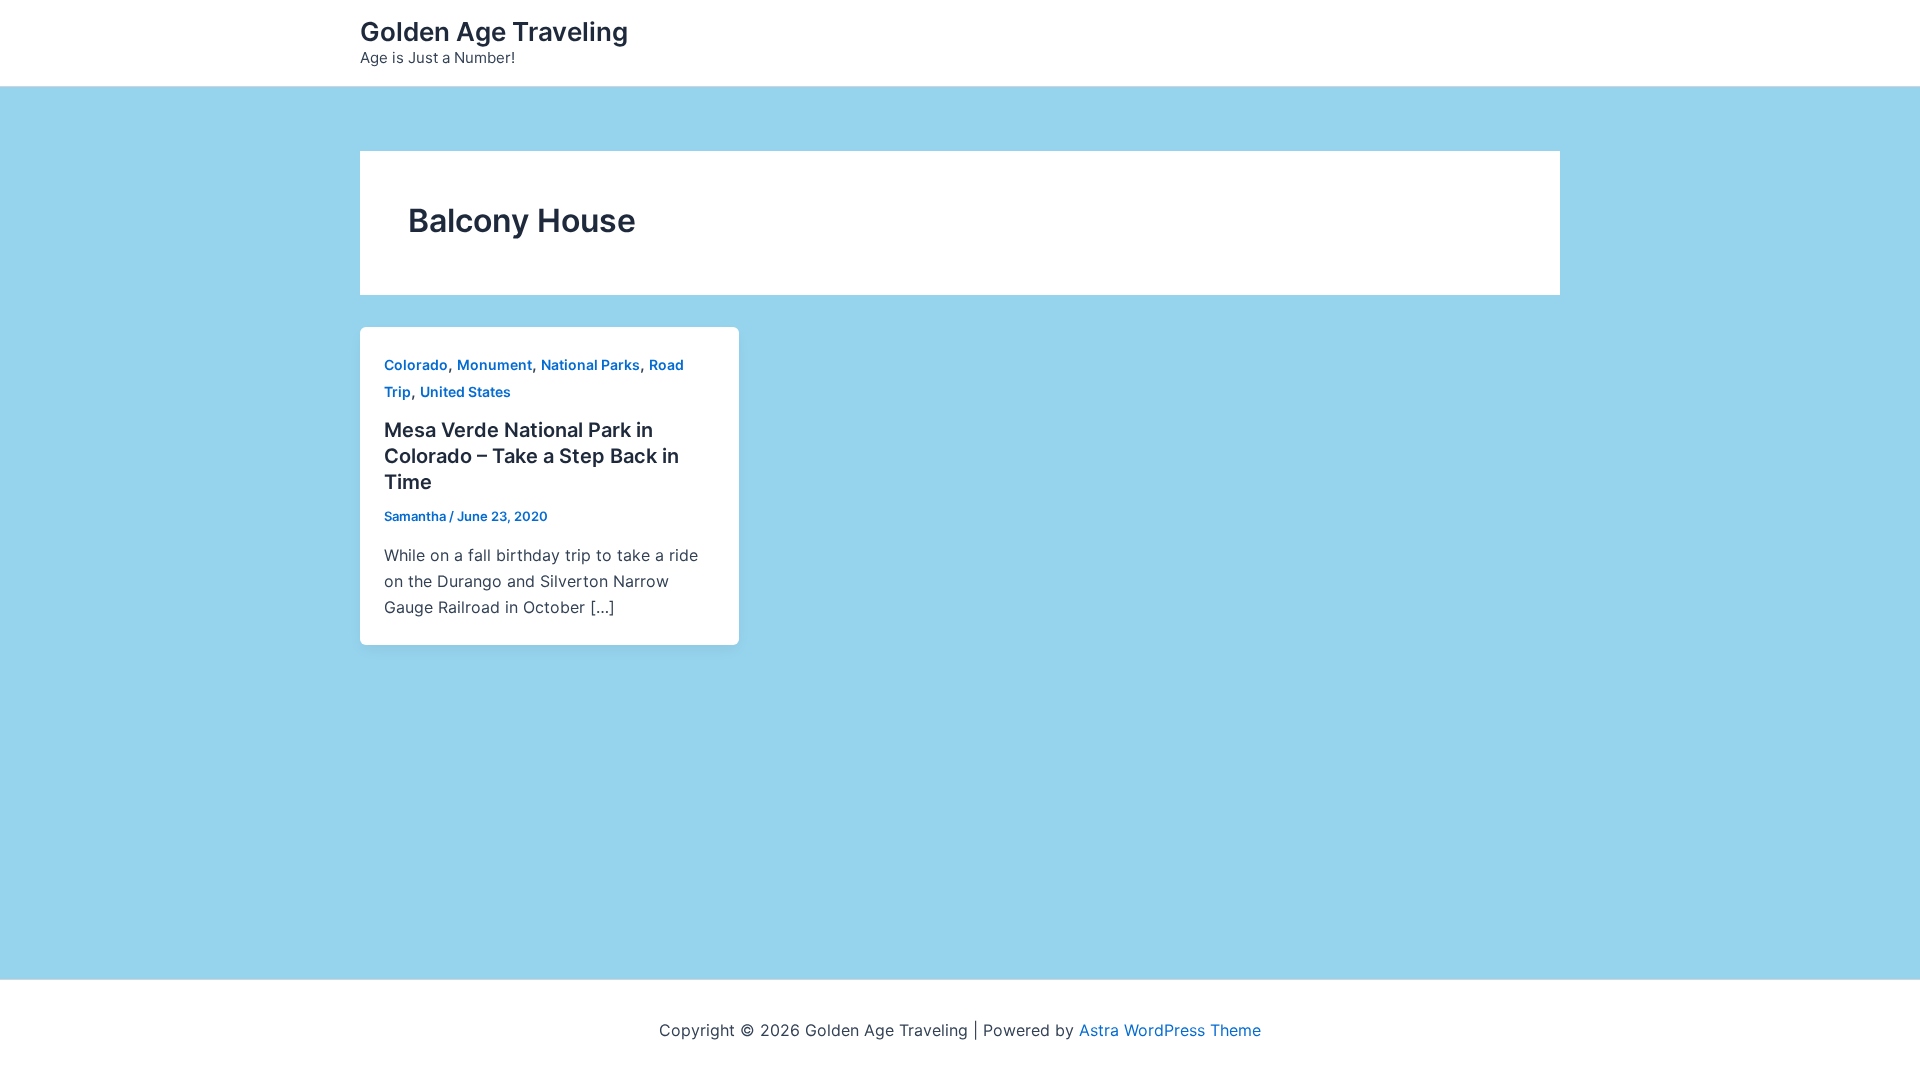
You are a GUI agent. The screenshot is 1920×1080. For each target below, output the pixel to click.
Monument (494, 364)
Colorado (416, 364)
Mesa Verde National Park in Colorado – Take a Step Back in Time (531, 456)
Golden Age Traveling (494, 31)
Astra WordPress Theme (1170, 1030)
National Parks (590, 364)
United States (465, 391)
